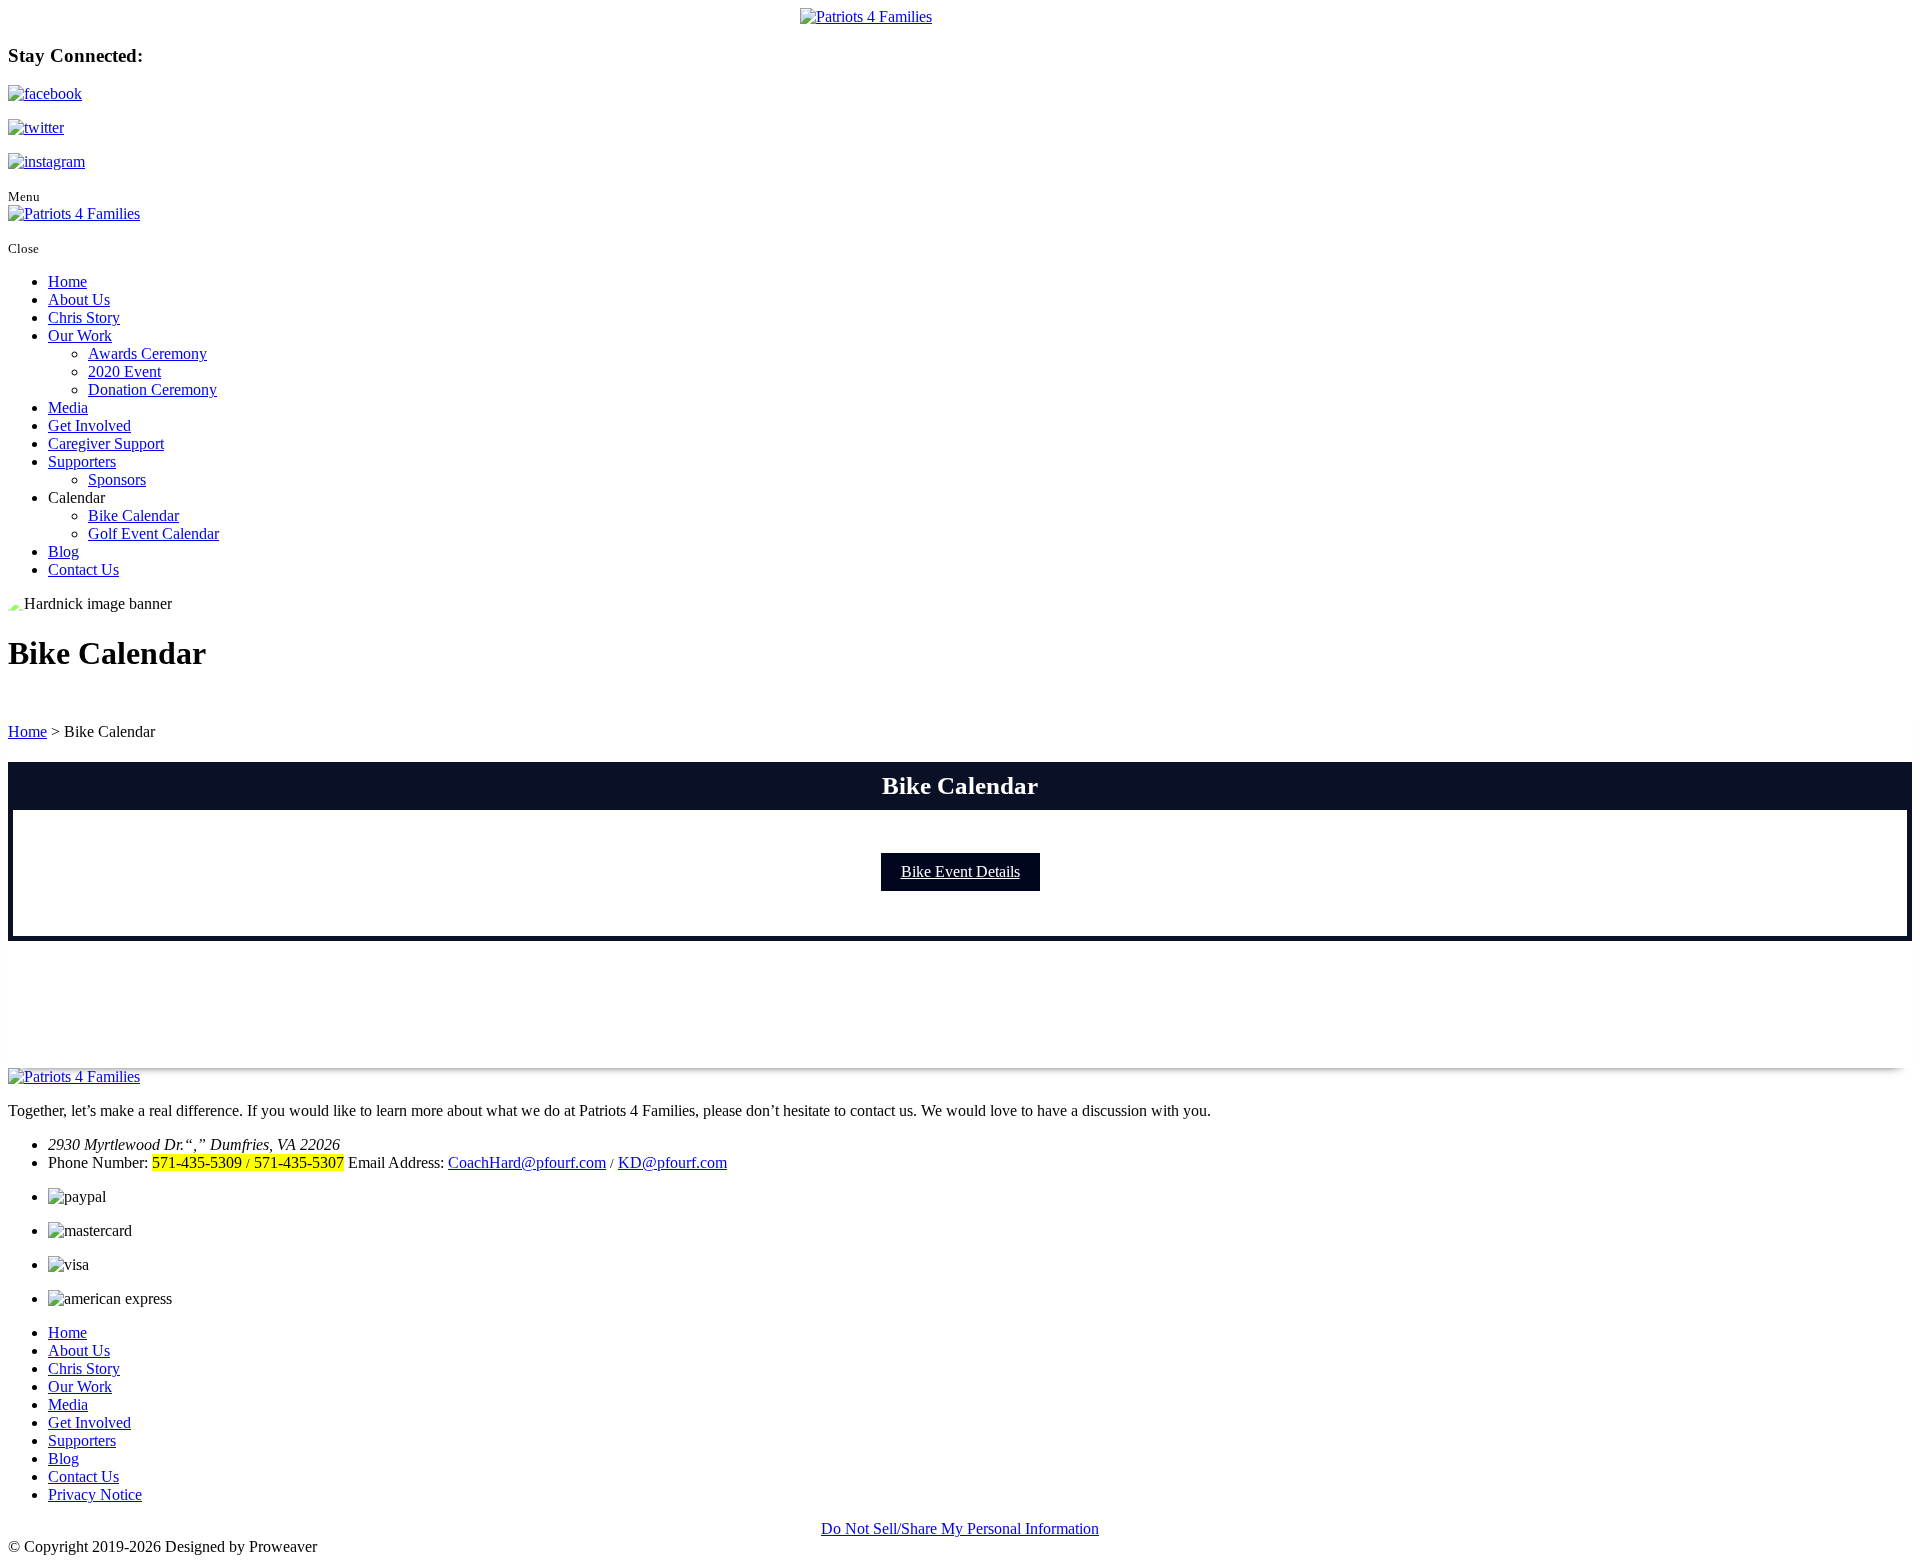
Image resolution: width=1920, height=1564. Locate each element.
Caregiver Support (106, 443)
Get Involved (89, 425)
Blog (63, 551)
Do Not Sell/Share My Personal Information (960, 1528)
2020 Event (124, 371)
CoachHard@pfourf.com (527, 1162)
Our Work (80, 335)
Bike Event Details (960, 871)
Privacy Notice (95, 1494)
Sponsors (117, 479)
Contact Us (83, 569)
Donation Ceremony (152, 389)
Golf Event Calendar (153, 533)
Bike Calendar (133, 515)
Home (67, 281)
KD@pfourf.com (672, 1162)
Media (68, 407)
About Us (79, 299)
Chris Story (84, 317)
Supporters (82, 461)
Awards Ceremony (147, 353)
